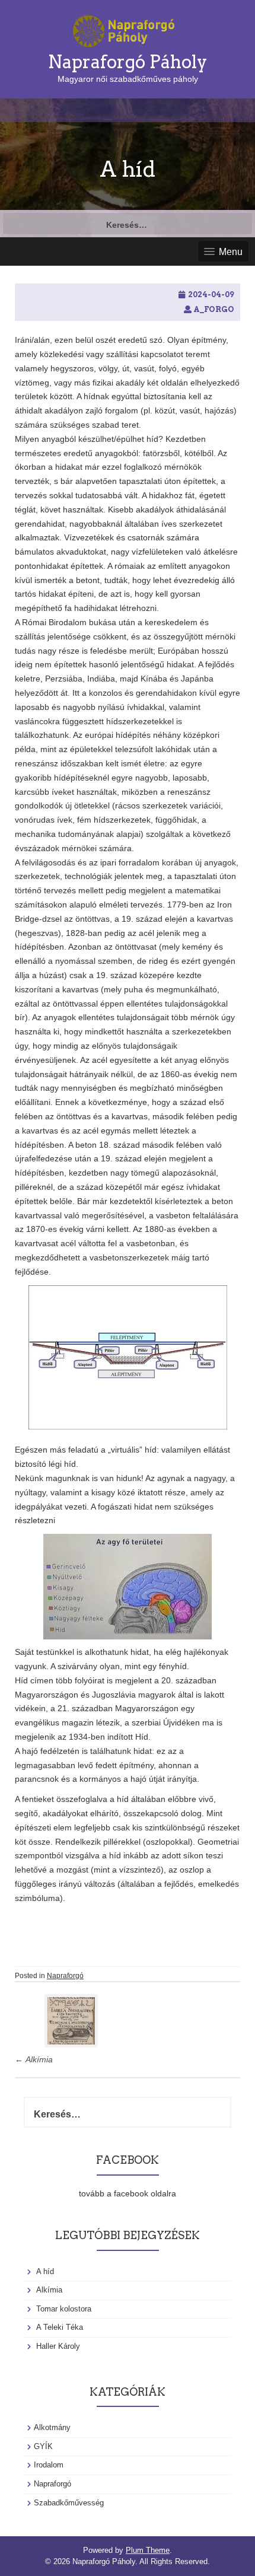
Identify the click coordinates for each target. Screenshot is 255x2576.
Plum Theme (148, 2550)
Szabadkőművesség (69, 2503)
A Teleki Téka (60, 2327)
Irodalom (49, 2465)
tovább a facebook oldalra (128, 2193)
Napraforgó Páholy (128, 62)
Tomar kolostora (64, 2309)
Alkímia (34, 2059)
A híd (45, 2271)
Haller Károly (58, 2346)
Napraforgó (65, 1976)
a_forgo (214, 309)
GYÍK (43, 2446)
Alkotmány (52, 2427)
